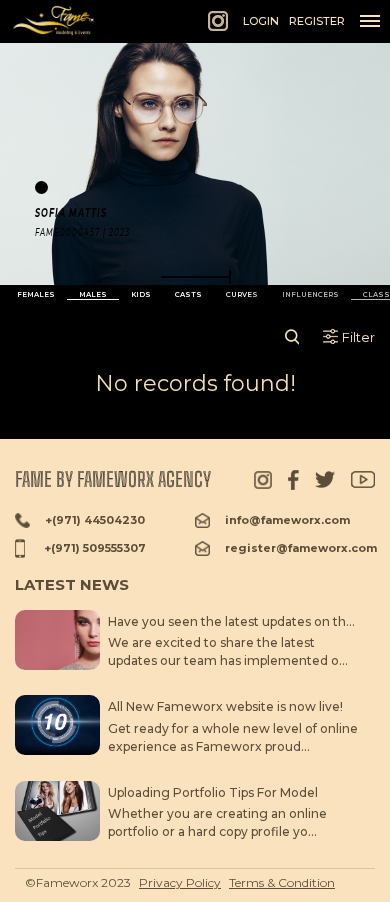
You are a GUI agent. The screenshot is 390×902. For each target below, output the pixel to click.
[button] (195, 277)
